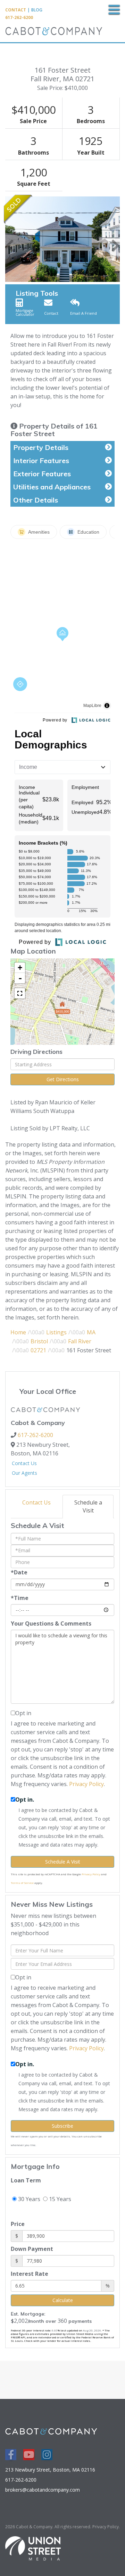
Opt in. (25, 1800)
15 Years (59, 2199)
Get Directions (63, 1079)
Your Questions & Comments (51, 1623)
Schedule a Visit (88, 1506)
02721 (38, 1350)
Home (18, 1332)
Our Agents (24, 1473)
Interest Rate (30, 2274)
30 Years (28, 2199)
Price (18, 2224)
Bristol (39, 1341)
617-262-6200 (19, 17)
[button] (10, 239)
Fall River (80, 1341)
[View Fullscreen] (20, 993)
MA (91, 1332)
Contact (16, 10)
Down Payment (32, 2249)
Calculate (63, 2300)
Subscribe (62, 2126)
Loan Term (26, 2180)
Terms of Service (22, 1883)
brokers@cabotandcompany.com (43, 2490)
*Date (19, 1572)
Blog (37, 10)
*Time (20, 1598)
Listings (56, 1332)
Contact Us (24, 1463)
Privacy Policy (86, 1784)
